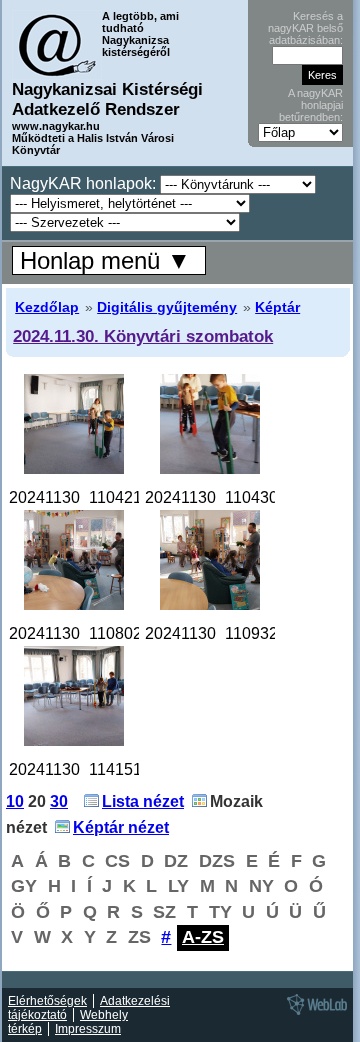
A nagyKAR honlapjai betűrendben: (311, 105)
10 (15, 801)
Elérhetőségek (47, 1001)
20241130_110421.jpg (88, 497)
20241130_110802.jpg (88, 633)
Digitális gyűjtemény (167, 307)
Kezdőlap (47, 307)
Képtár (277, 307)
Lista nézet (143, 801)
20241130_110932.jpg (224, 633)
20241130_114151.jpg (88, 769)
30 (59, 801)
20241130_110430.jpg (224, 497)
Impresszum (88, 1029)
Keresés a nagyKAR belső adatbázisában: (305, 28)
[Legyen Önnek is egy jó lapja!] (314, 1014)
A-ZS (203, 937)
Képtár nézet (121, 827)
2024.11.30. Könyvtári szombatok (143, 336)
